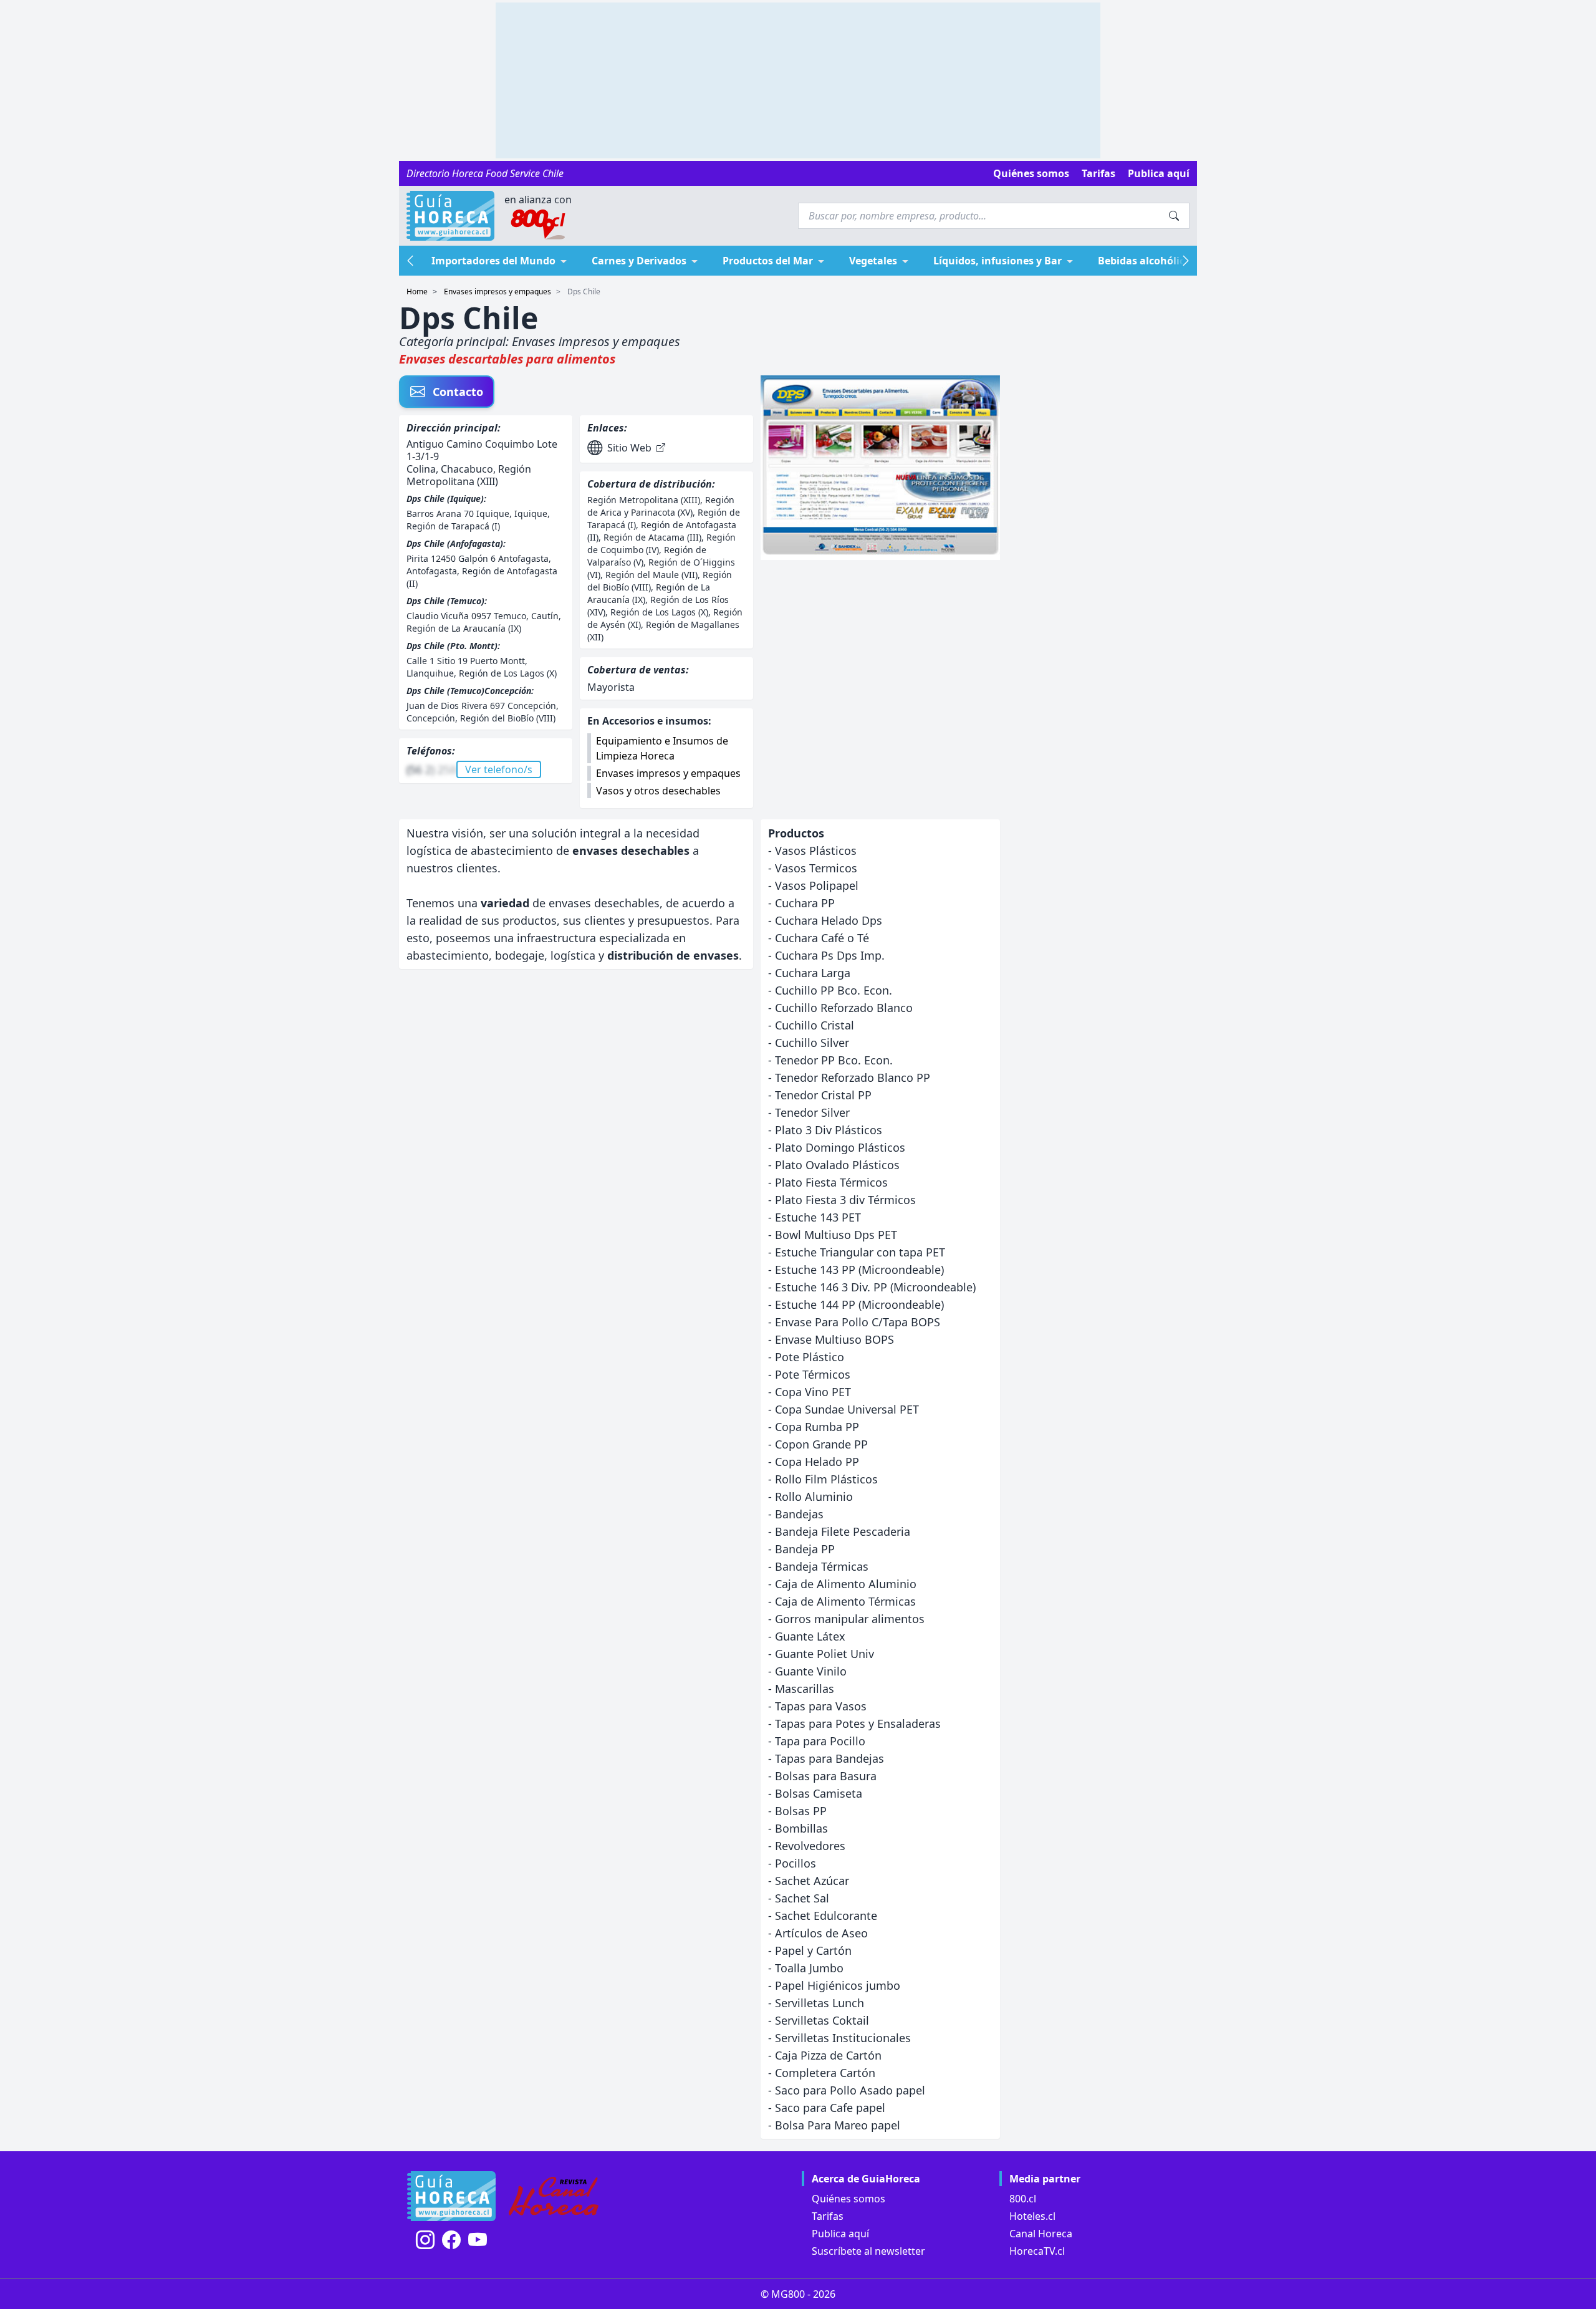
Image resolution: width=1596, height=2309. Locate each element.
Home (417, 292)
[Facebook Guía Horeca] (451, 2240)
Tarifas (1098, 173)
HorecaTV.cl (1037, 2251)
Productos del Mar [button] (768, 261)
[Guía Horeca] (450, 216)
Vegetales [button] (873, 261)
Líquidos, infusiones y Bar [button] (997, 261)
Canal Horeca (1041, 2234)
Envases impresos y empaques (498, 292)
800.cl (1023, 2199)
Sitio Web (629, 448)
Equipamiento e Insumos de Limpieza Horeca (662, 748)
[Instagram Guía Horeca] (425, 2240)
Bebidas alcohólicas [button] (1147, 261)
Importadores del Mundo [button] (493, 261)
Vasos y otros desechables (658, 791)
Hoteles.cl (1032, 2216)
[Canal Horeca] (554, 2196)
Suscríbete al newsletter (868, 2251)
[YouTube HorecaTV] (478, 2240)
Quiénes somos (1031, 173)
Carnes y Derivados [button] (639, 261)
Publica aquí (1159, 173)
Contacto (458, 392)
